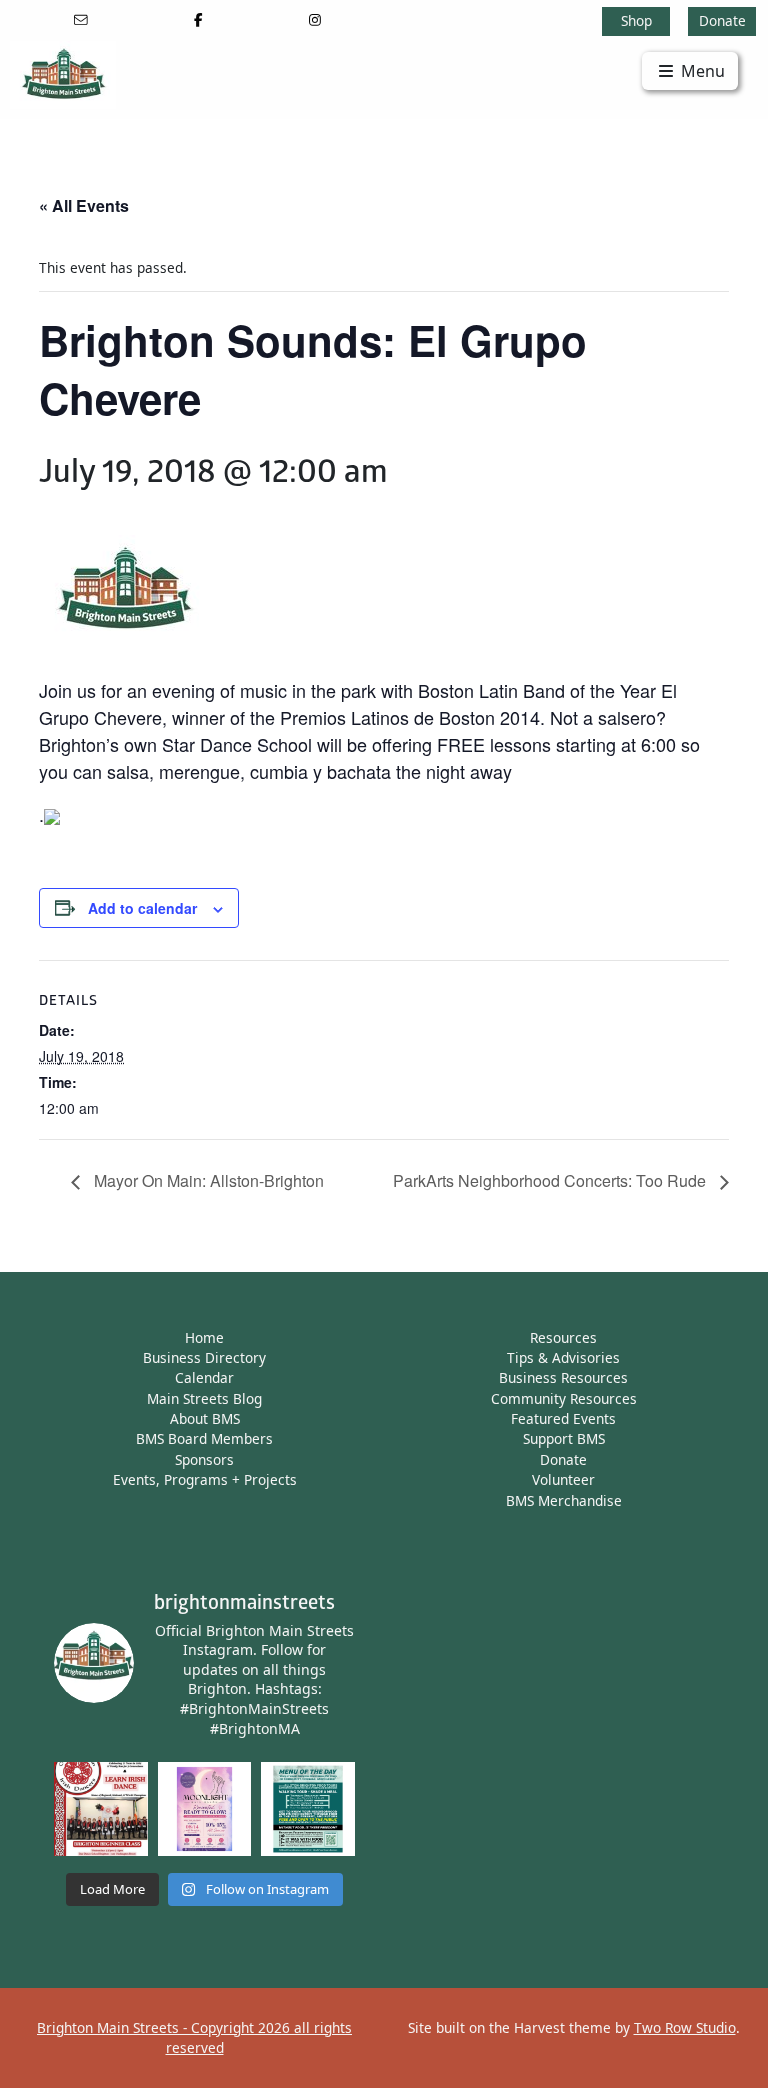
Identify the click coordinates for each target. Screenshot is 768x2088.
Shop (636, 20)
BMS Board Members (204, 1438)
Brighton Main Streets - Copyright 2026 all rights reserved (194, 2037)
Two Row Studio (685, 2027)
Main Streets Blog (204, 1398)
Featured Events (563, 1418)
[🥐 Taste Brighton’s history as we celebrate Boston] (308, 1809)
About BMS (205, 1418)
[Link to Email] (81, 19)
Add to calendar (142, 908)
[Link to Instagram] (314, 19)
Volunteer (563, 1479)
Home (204, 1337)
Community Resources (564, 1398)
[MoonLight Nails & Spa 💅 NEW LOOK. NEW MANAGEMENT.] (205, 1809)
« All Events (84, 205)
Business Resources (563, 1377)
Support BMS (564, 1438)
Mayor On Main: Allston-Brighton (207, 1180)
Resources (563, 1337)
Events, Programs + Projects (205, 1479)
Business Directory (204, 1357)
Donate (722, 20)
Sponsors (204, 1459)
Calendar (204, 1377)
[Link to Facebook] (198, 19)
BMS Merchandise (564, 1500)
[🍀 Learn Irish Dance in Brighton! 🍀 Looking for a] (101, 1809)
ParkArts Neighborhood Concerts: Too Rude (551, 1180)
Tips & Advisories (563, 1357)
